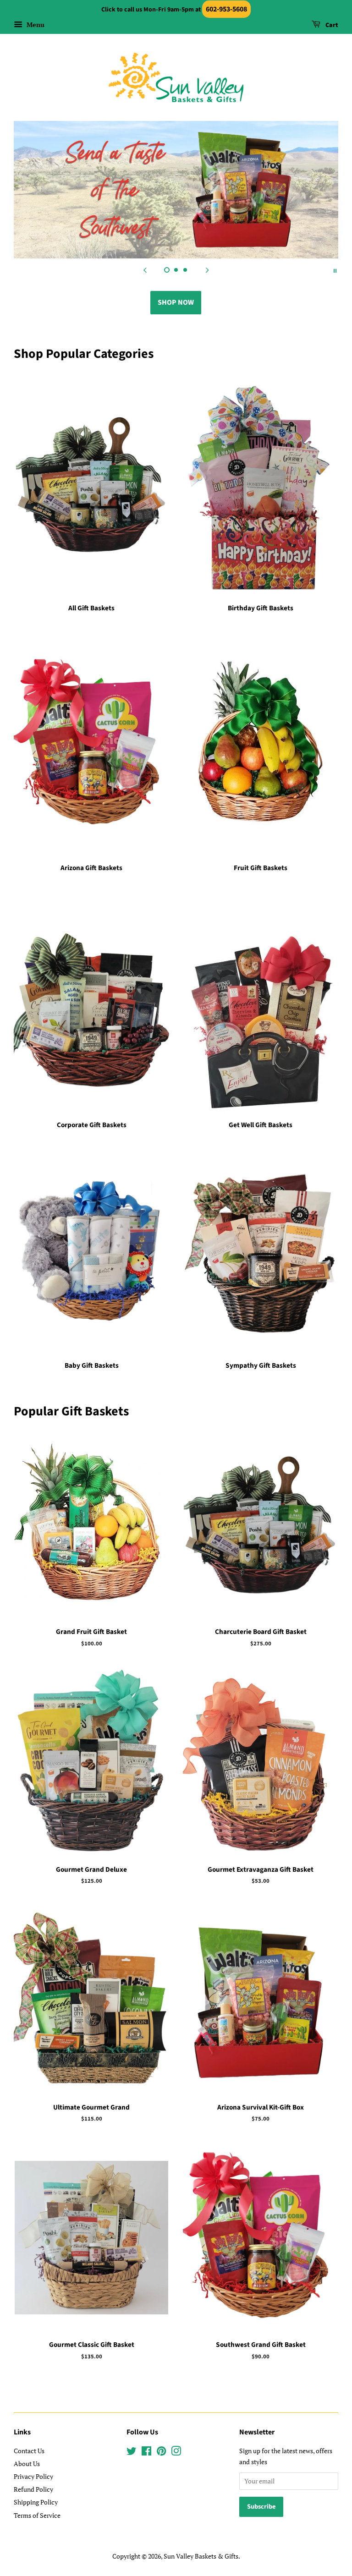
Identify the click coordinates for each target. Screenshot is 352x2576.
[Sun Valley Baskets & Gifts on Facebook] (146, 2453)
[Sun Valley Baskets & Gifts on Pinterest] (161, 2453)
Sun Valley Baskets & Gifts (201, 2556)
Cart (331, 25)
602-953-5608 (226, 9)
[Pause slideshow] (335, 270)
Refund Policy (33, 2489)
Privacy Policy (33, 2476)
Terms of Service (37, 2515)
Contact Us (29, 2451)
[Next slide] (207, 270)
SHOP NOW (176, 302)
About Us (27, 2464)
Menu (35, 25)
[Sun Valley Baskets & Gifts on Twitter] (132, 2453)
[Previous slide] (145, 270)
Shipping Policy (36, 2502)
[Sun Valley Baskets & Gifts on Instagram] (176, 2453)
